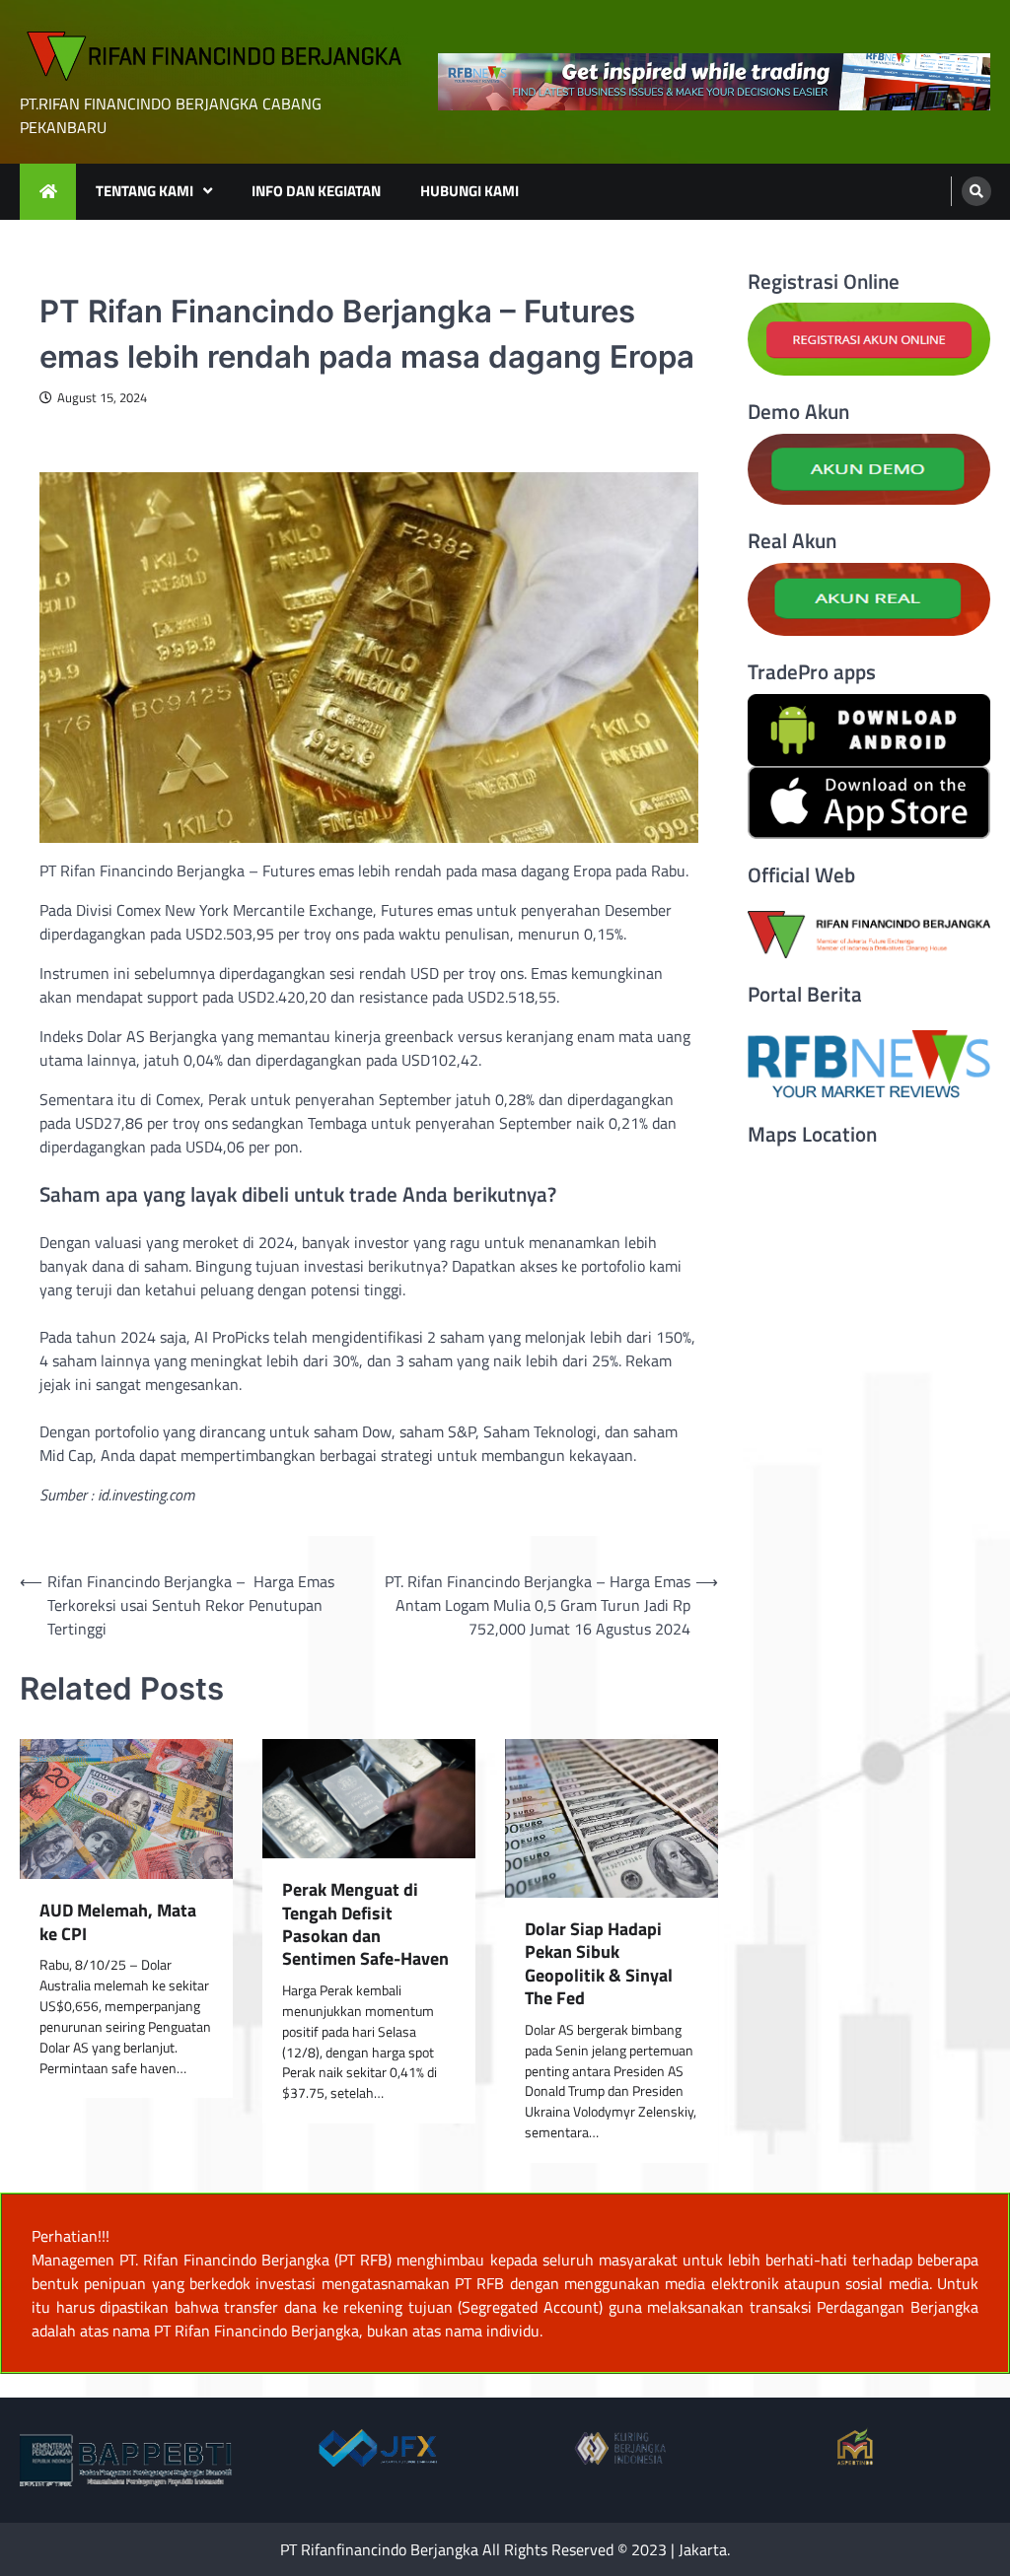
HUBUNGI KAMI (469, 191)
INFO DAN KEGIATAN (316, 191)
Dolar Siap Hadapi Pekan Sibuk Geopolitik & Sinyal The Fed (599, 1964)
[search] (976, 191)
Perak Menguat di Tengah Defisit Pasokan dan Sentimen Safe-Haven (365, 1924)
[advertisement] (714, 82)
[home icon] (48, 192)
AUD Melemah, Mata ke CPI (118, 1922)
